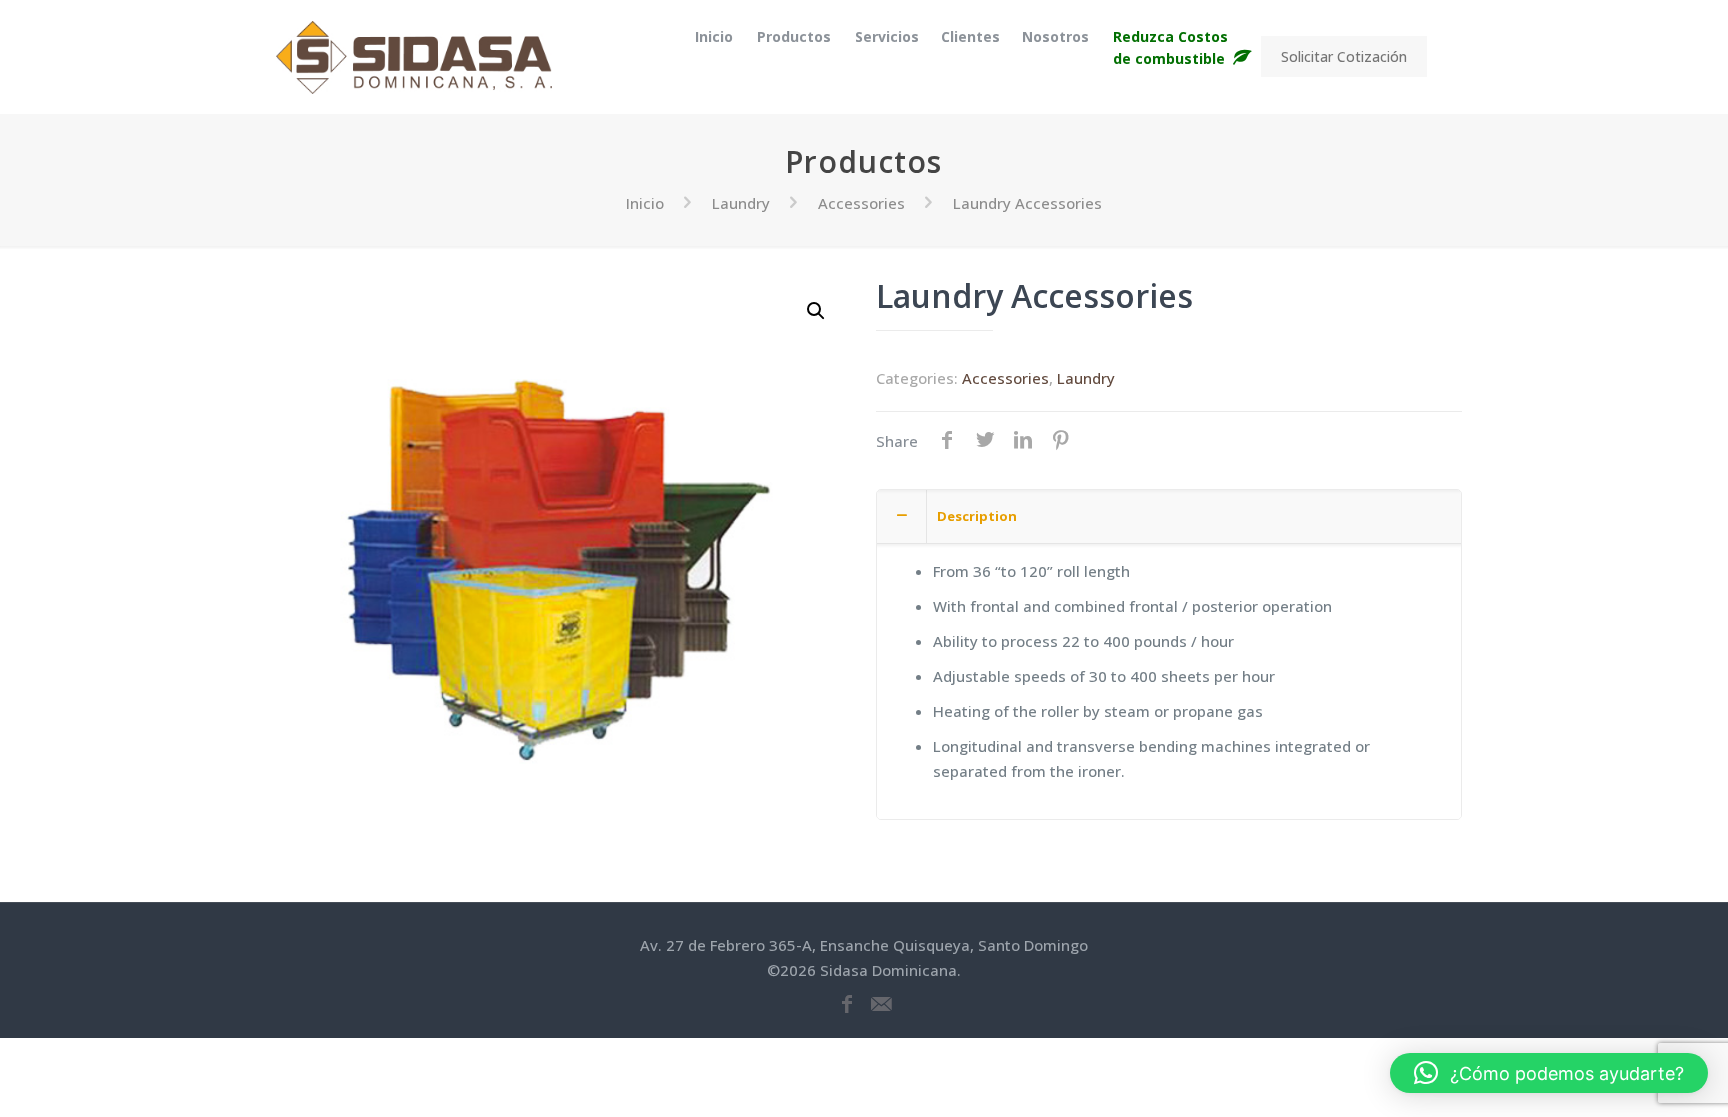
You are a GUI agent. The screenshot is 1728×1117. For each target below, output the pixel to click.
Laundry (741, 203)
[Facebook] (847, 1005)
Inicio (645, 203)
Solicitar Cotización (1344, 56)
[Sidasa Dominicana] (414, 56)
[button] (817, 311)
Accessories (861, 203)
